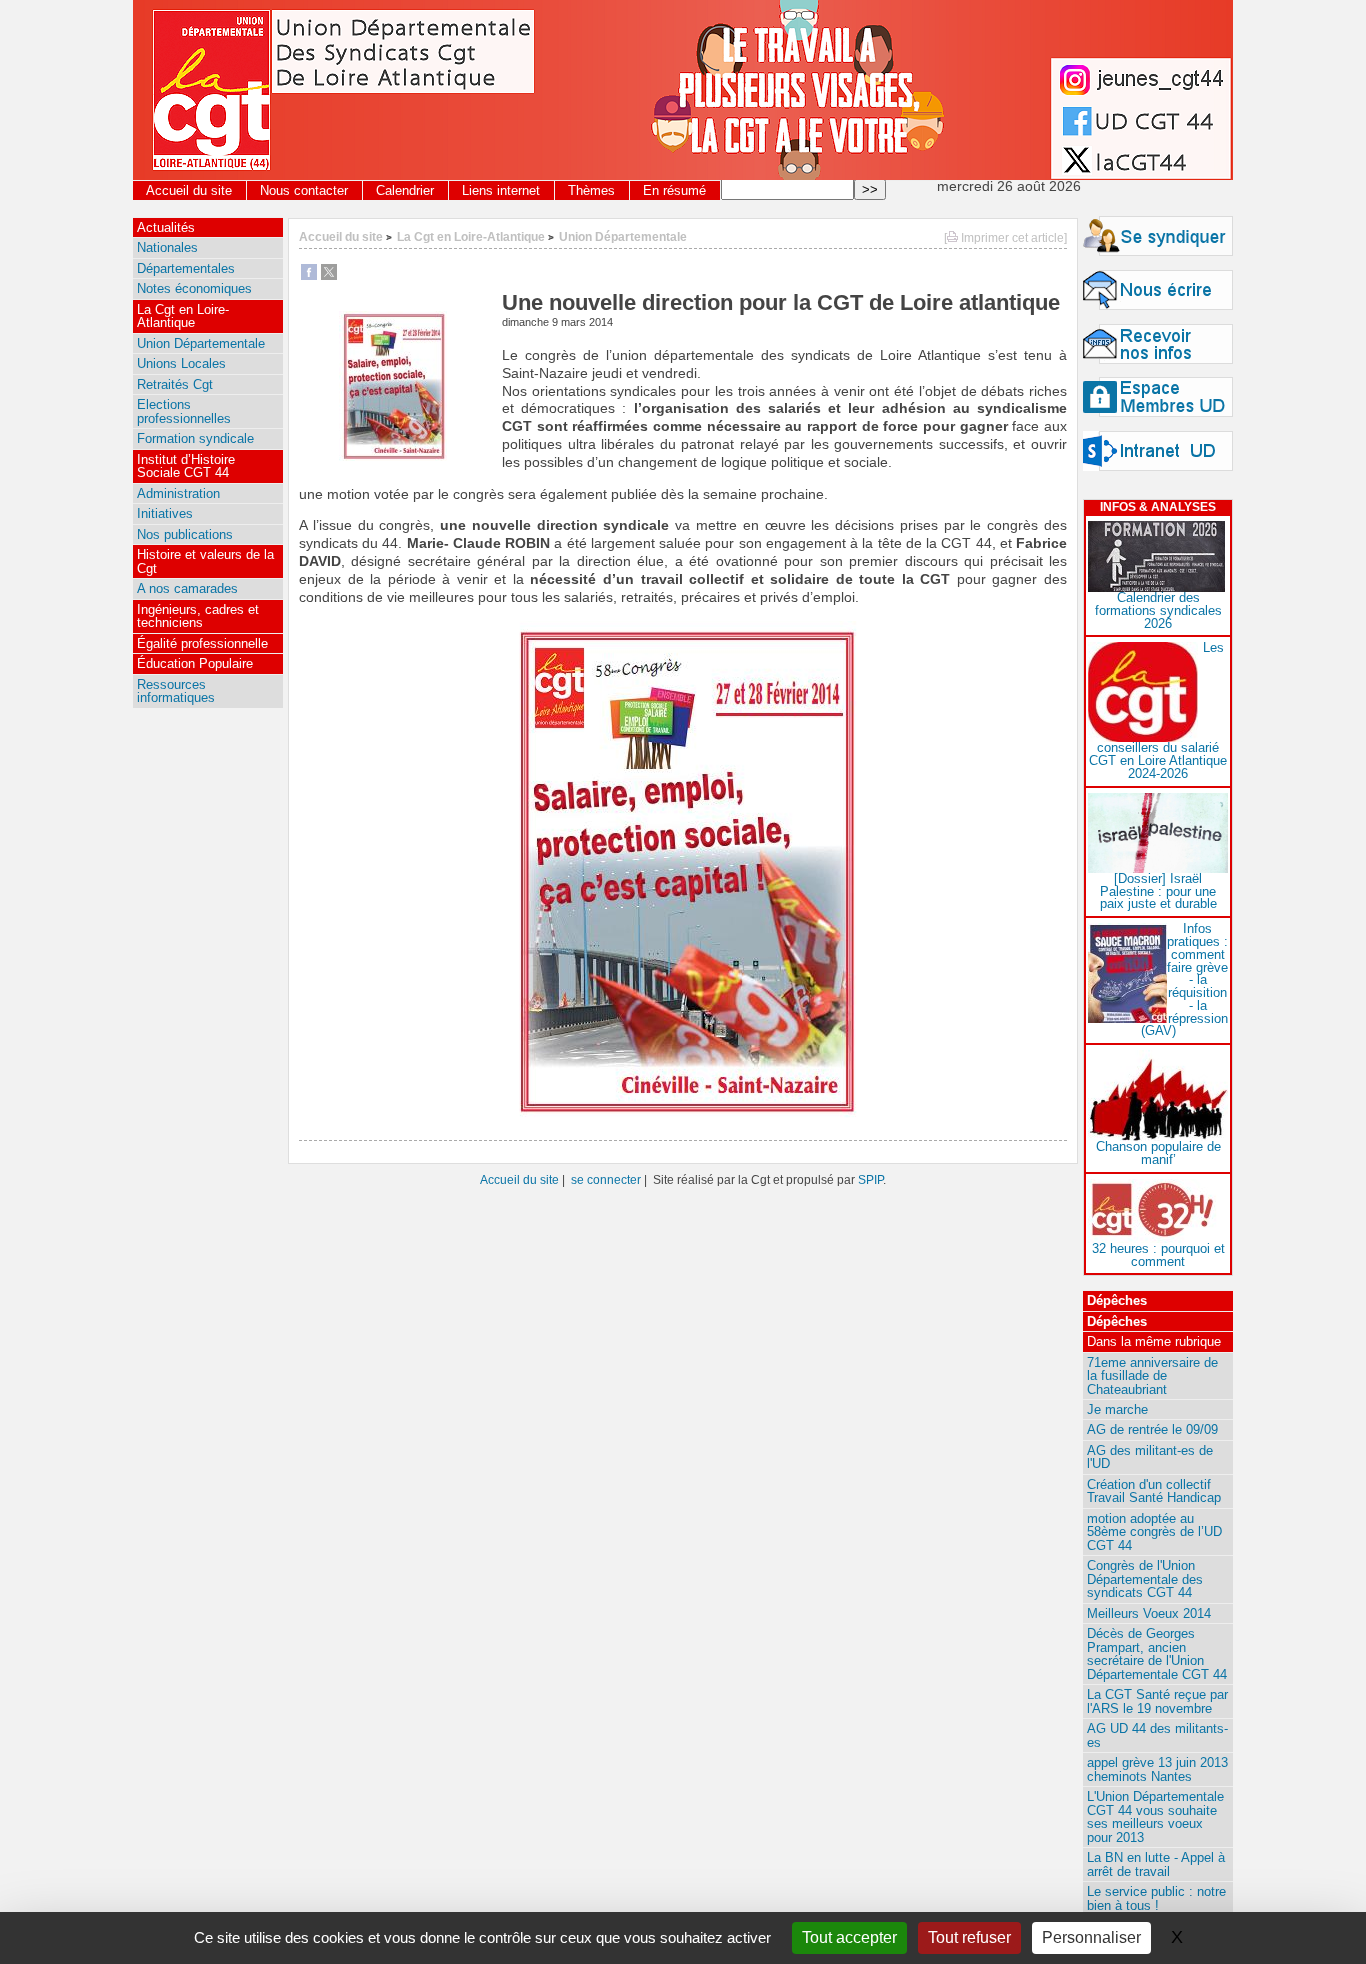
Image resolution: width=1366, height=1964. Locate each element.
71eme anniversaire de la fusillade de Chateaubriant (1152, 1376)
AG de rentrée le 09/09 (1152, 1429)
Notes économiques (194, 288)
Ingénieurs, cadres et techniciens (198, 616)
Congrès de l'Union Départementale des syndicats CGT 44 (1145, 1579)
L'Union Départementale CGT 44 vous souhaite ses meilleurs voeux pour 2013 (1155, 1816)
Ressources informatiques (176, 691)
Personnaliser (1091, 1937)
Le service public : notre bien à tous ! (1156, 1898)
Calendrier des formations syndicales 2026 (1158, 610)
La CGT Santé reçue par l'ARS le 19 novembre (1157, 1701)
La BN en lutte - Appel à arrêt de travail (1156, 1864)
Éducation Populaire (195, 663)
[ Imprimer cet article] (1005, 237)
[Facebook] (309, 275)
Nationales (167, 247)
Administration (178, 493)
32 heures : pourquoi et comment (1158, 1255)
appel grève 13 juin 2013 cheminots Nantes (1157, 1769)
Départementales (186, 268)
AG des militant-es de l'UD (1150, 1457)
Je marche (1117, 1409)
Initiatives (165, 513)
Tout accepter (849, 1937)
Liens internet (501, 190)
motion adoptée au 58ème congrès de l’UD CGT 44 (1154, 1532)
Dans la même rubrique (1154, 1341)
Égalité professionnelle (202, 643)
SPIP (870, 1179)
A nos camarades (187, 588)
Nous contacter (304, 190)
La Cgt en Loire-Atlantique (471, 236)
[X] (329, 275)
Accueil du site (189, 190)
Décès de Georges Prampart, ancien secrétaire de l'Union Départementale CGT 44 (1157, 1653)
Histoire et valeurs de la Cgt (205, 561)
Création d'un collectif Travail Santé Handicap (1154, 1491)
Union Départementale (623, 236)
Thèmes (591, 190)
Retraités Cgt (175, 384)
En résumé (674, 190)
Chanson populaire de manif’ (1158, 1153)
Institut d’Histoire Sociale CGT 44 (186, 466)
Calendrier (405, 190)
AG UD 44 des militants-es (1157, 1735)
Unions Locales (181, 363)
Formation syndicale (195, 438)
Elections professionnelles (184, 411)
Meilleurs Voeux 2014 (1149, 1613)
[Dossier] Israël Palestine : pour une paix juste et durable (1158, 891)
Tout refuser (969, 1937)
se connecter (606, 1179)
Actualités (166, 227)
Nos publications (185, 534)
